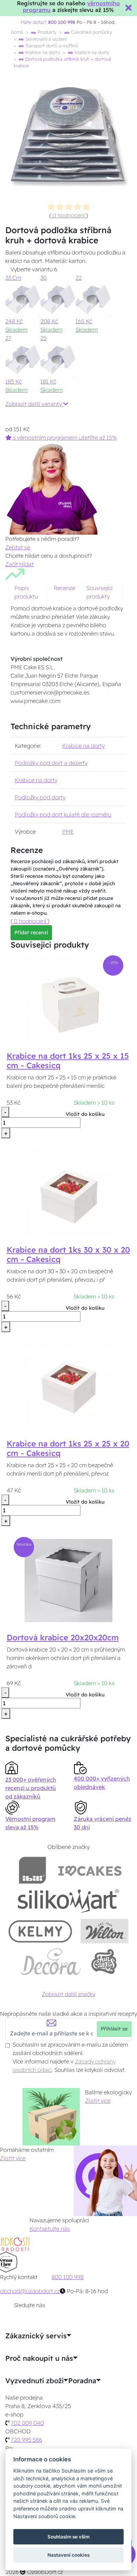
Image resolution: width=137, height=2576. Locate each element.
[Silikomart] (69, 1901)
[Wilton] (105, 1931)
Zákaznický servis (36, 2336)
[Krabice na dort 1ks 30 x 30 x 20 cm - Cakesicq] (68, 1192)
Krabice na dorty (42, 52)
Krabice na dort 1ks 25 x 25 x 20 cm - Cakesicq (68, 1448)
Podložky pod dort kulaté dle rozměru (63, 814)
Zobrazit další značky (68, 1994)
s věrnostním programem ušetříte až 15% (64, 438)
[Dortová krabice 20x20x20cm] (68, 1580)
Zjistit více (98, 2101)
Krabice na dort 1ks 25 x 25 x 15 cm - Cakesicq (68, 1061)
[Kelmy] (40, 1931)
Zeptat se (18, 547)
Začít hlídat (19, 564)
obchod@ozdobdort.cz (30, 2291)
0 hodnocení (69, 215)
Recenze (64, 588)
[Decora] (51, 1962)
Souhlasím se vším (68, 2537)
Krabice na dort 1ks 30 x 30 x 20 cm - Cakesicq (68, 1255)
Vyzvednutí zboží (34, 2381)
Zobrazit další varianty (34, 404)
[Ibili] (32, 1870)
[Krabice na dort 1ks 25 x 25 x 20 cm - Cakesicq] (68, 1386)
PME (68, 832)
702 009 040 (27, 2423)
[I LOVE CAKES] (90, 1870)
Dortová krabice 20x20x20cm (63, 1638)
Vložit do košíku (85, 1114)
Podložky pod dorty (40, 797)
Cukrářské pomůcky (91, 32)
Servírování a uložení (45, 39)
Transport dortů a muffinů (51, 46)
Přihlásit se (114, 2029)
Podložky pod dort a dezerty (51, 763)
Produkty (46, 32)
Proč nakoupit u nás (39, 2358)
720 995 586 (27, 2440)
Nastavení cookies (68, 2555)
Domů (17, 32)
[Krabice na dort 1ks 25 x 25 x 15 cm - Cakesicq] (68, 998)
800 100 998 (68, 2277)
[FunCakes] (104, 1962)
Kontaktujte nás (50, 2229)
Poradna (82, 2381)
